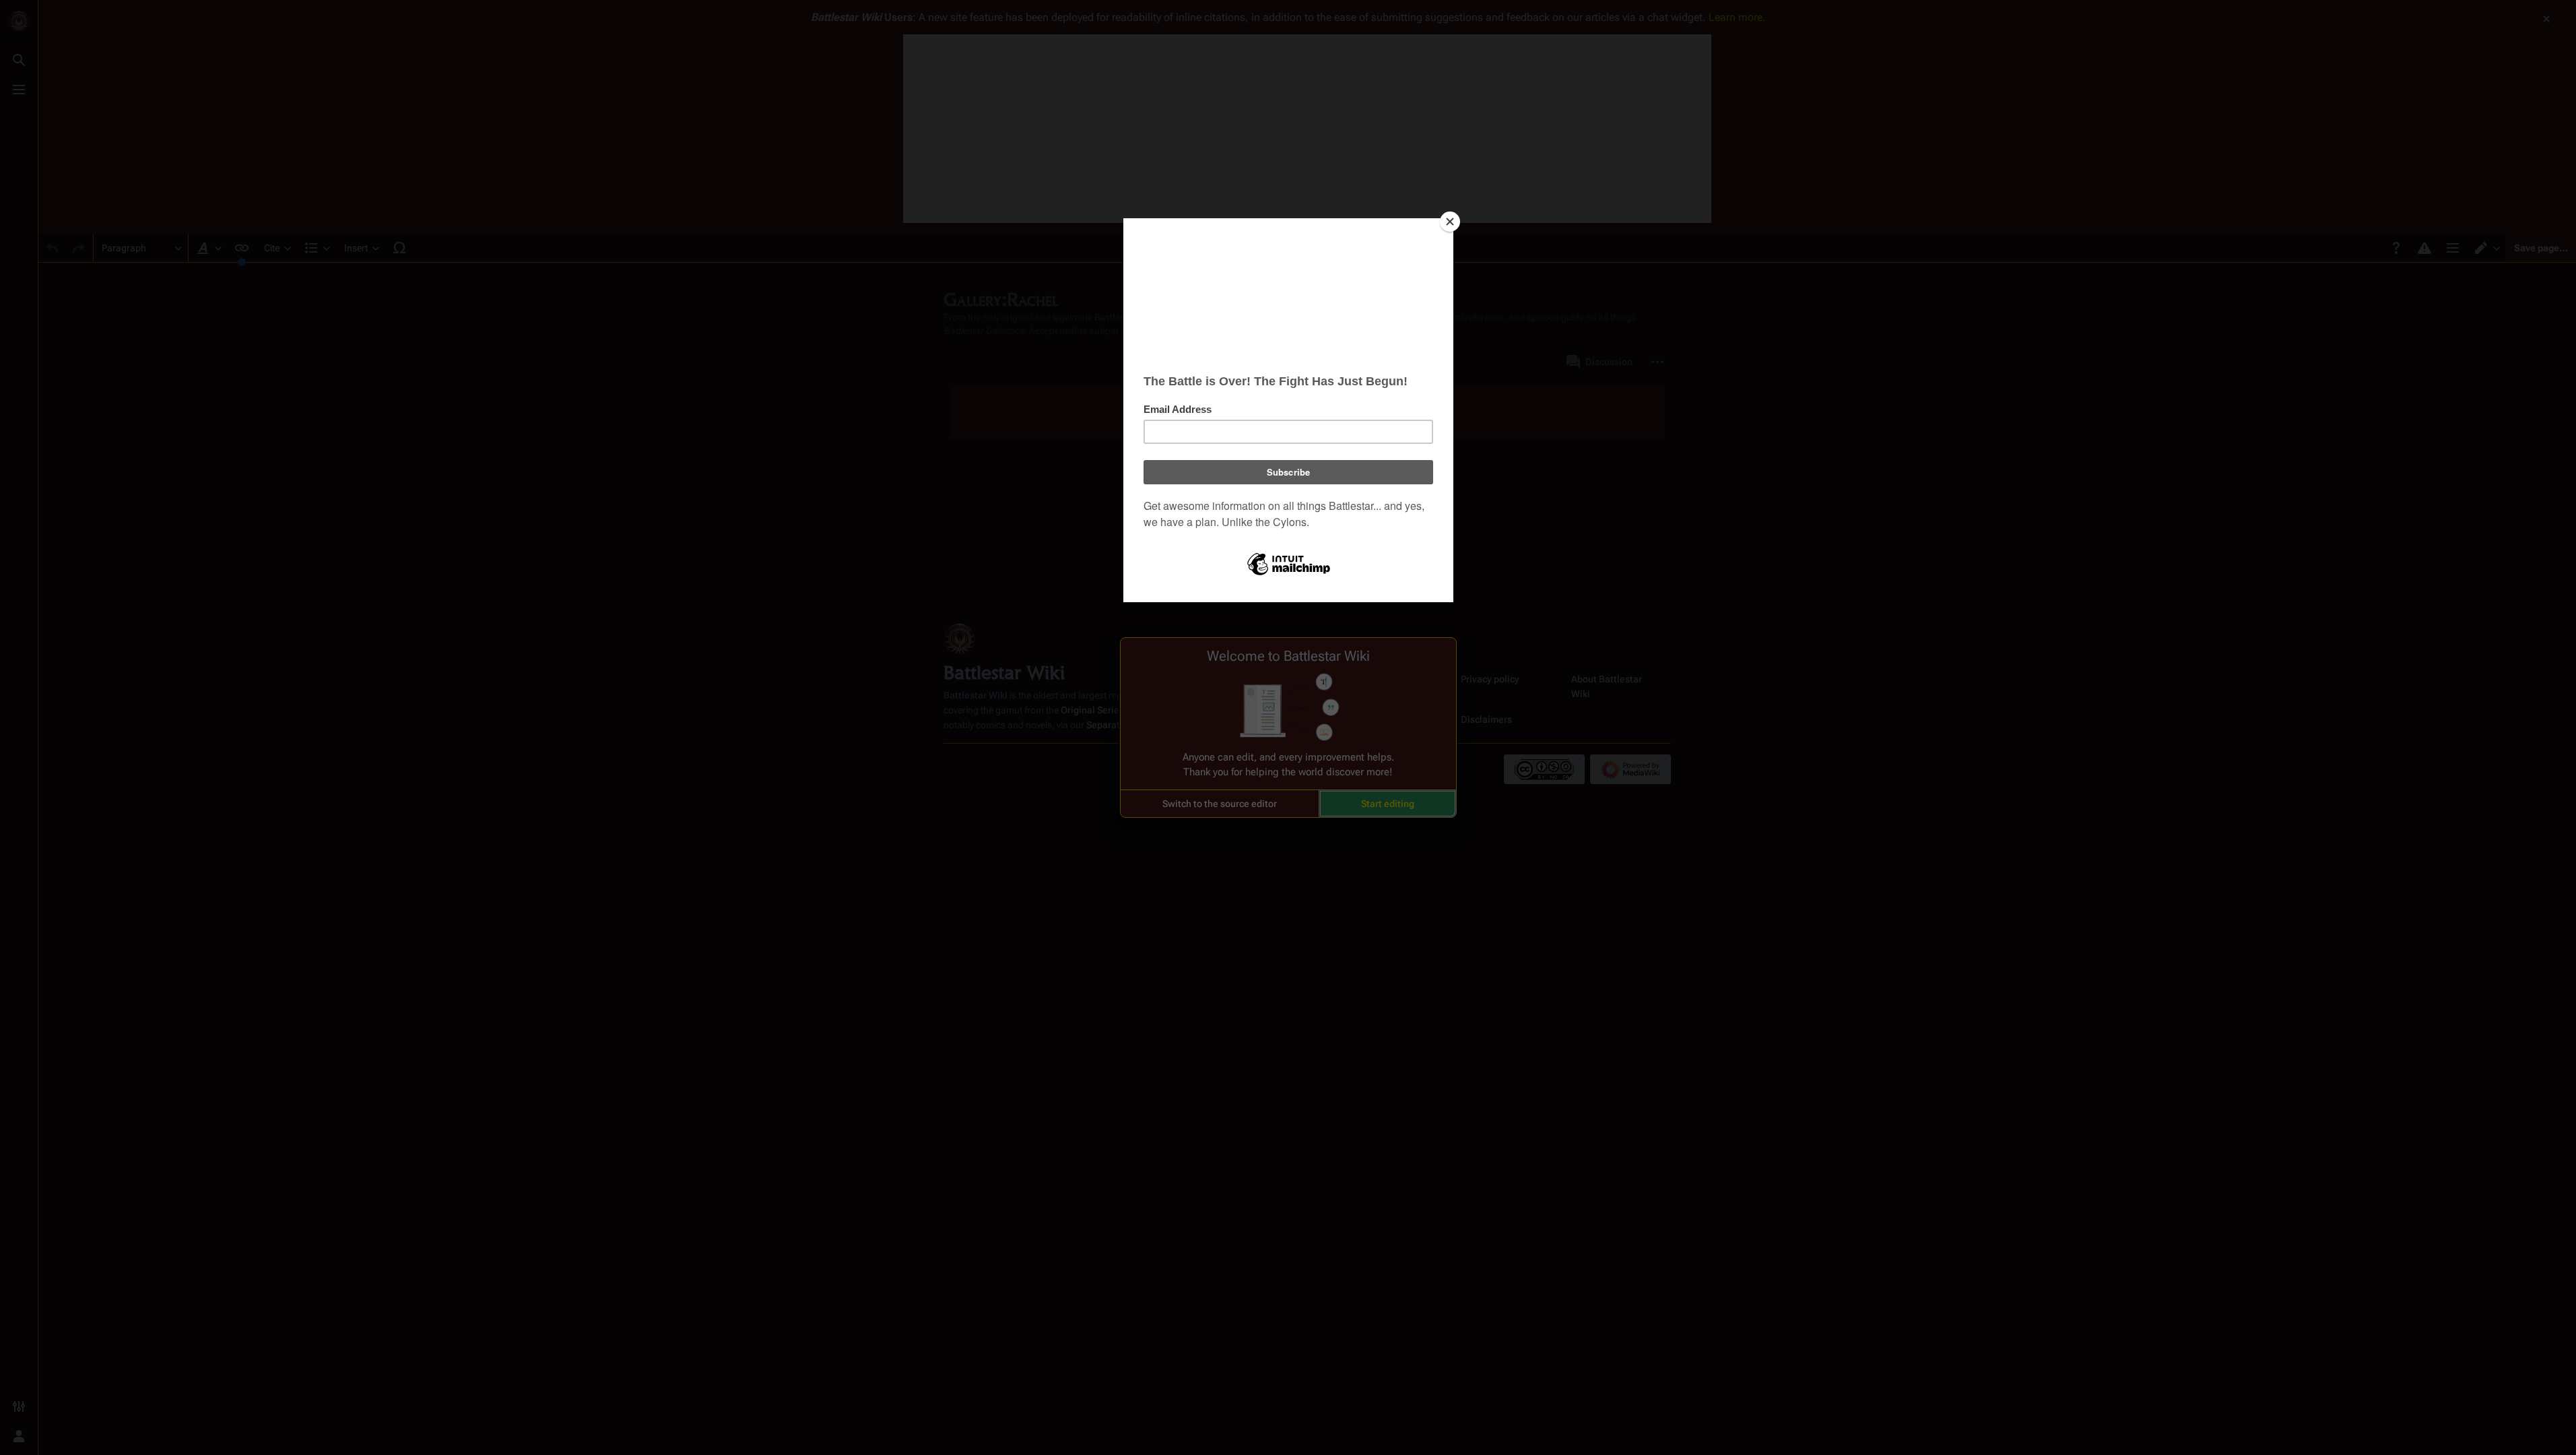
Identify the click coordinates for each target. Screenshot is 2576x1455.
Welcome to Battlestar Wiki (1288, 656)
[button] (1220, 804)
